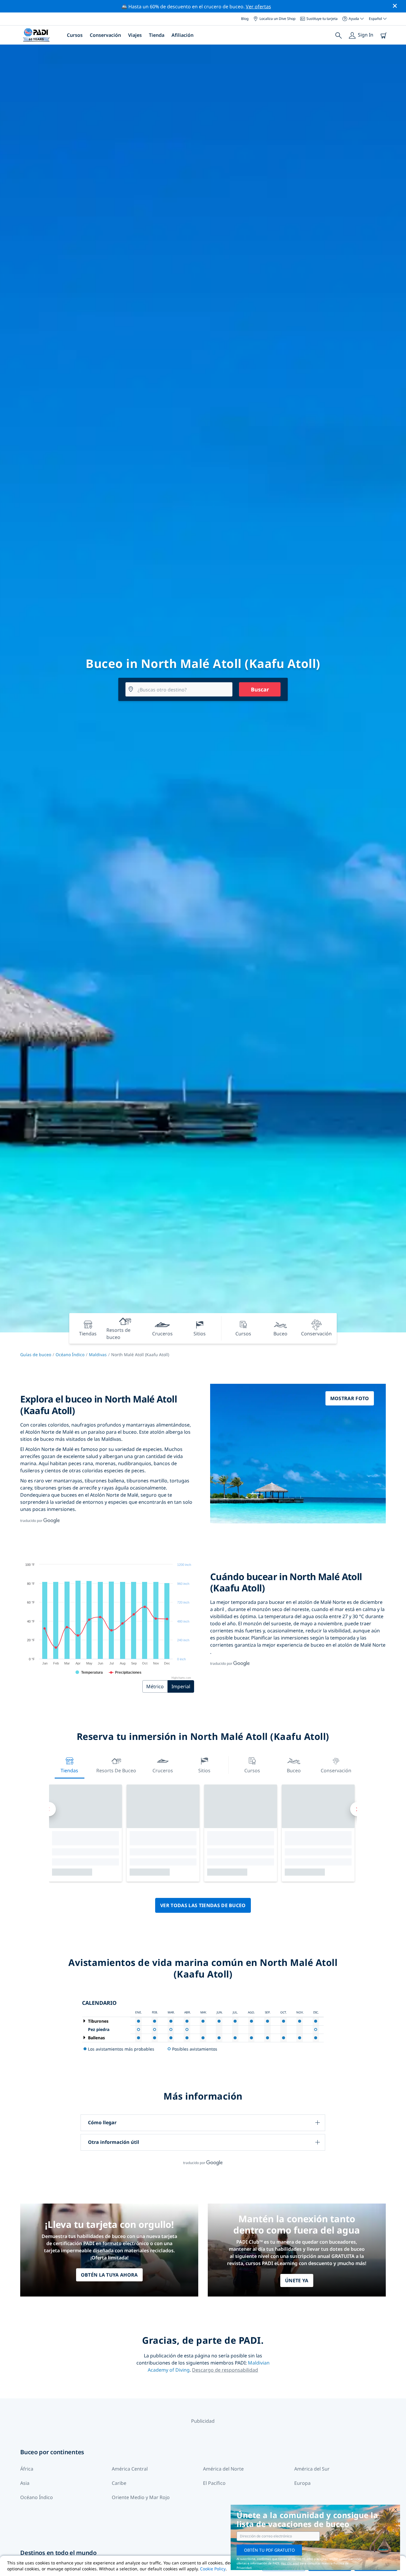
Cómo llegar (102, 2122)
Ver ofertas (258, 7)
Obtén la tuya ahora (109, 2275)
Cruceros (163, 1770)
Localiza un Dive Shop (277, 19)
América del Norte (223, 2469)
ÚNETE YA (297, 2280)
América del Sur (312, 2469)
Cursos (75, 35)
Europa (302, 2483)
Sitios (204, 1770)
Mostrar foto (350, 1398)
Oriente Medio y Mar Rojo (141, 2497)
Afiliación (182, 35)
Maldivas (98, 1355)
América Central (130, 2469)
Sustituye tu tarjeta (322, 19)
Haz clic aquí (290, 2563)
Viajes (135, 35)
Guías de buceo (36, 1355)
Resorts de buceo (116, 1770)
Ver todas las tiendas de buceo (203, 1905)
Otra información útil (114, 2142)
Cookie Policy (213, 2569)
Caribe (119, 2483)
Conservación (105, 35)
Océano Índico (70, 1355)
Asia (25, 2483)
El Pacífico (214, 2483)
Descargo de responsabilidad (225, 2370)
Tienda (157, 35)
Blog (245, 19)
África (27, 2469)
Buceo (294, 1770)
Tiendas (69, 1770)
